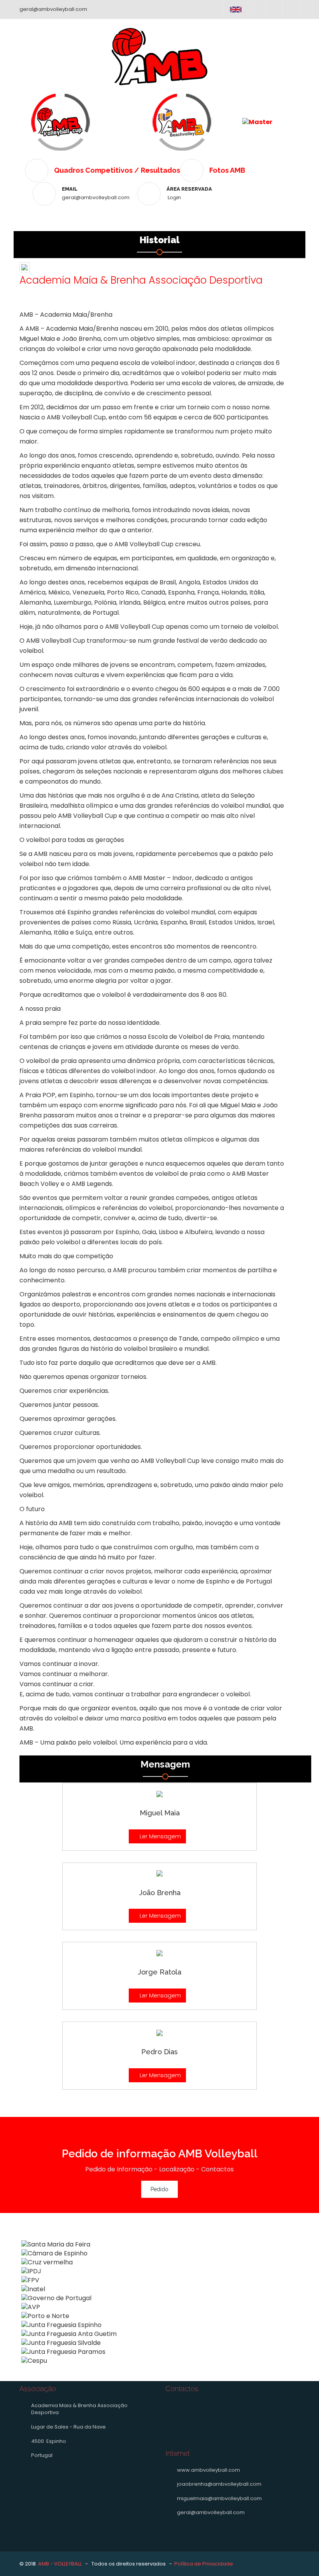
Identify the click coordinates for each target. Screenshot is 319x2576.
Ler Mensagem (159, 1836)
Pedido (159, 2189)
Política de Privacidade (204, 2564)
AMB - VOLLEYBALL (60, 2564)
